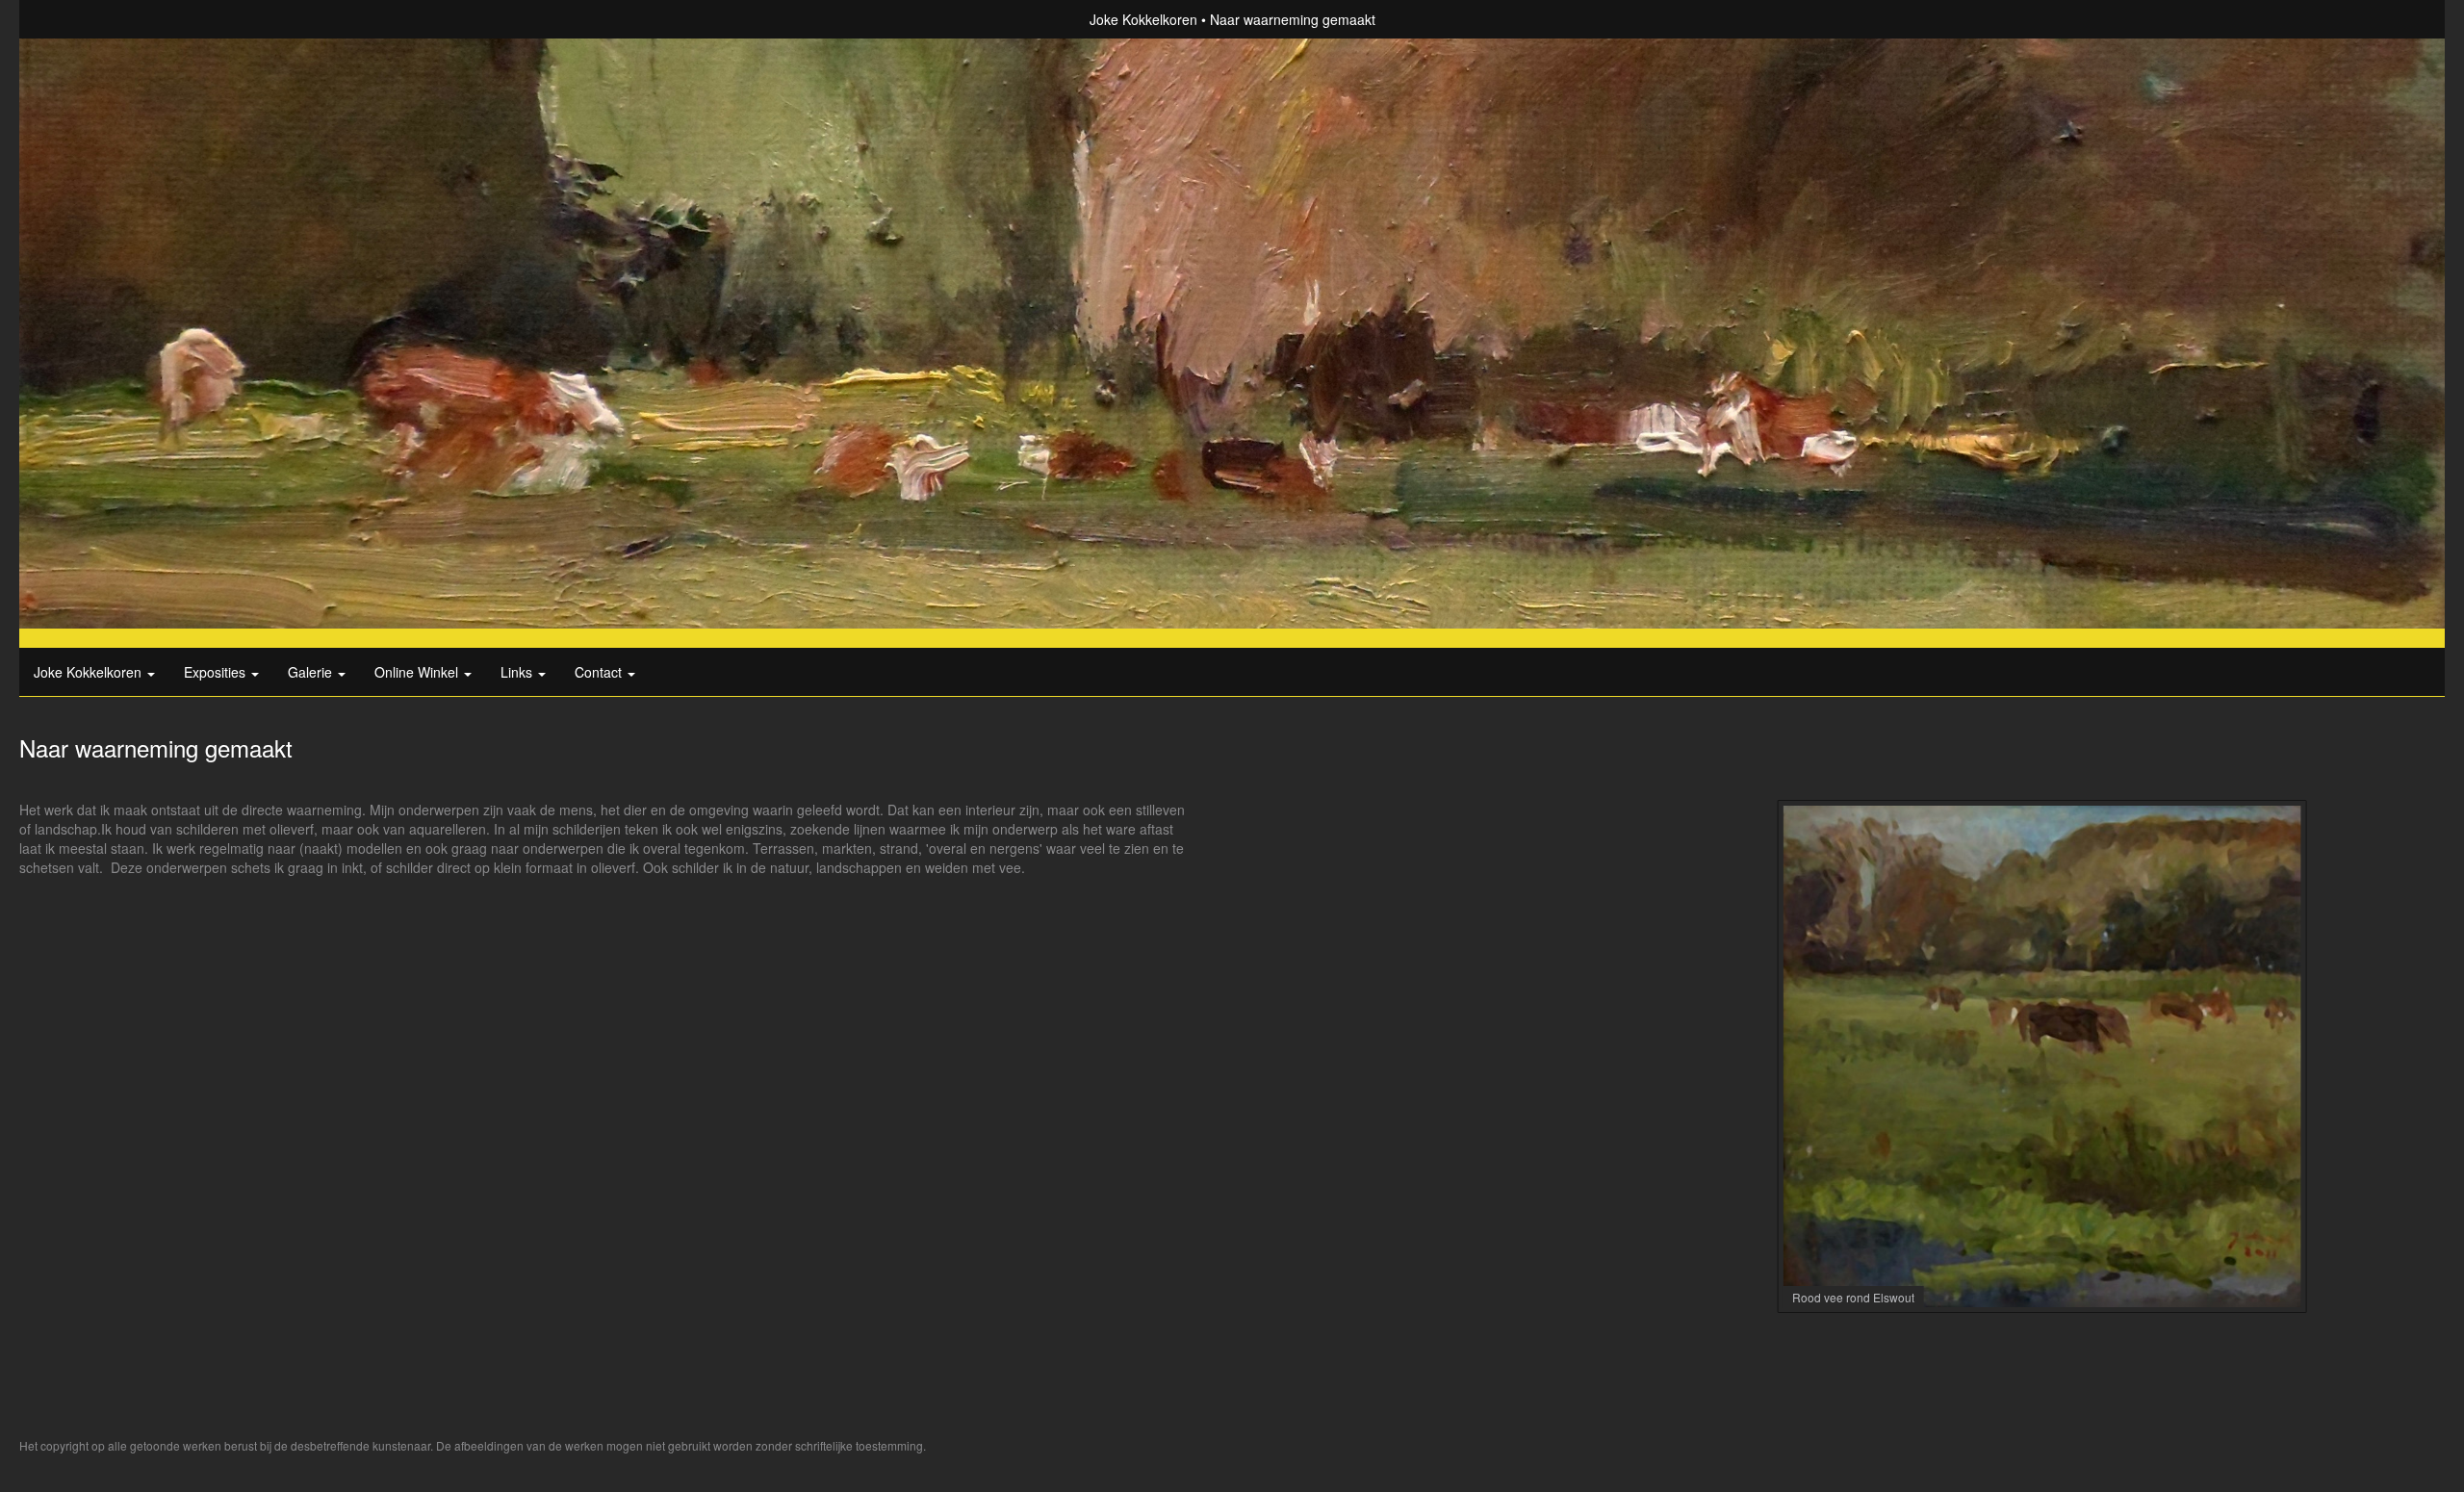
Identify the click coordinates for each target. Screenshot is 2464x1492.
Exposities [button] (217, 672)
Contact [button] (600, 672)
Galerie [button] (312, 672)
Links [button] (518, 672)
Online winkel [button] (418, 672)
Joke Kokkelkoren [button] (90, 672)
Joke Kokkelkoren (1143, 19)
